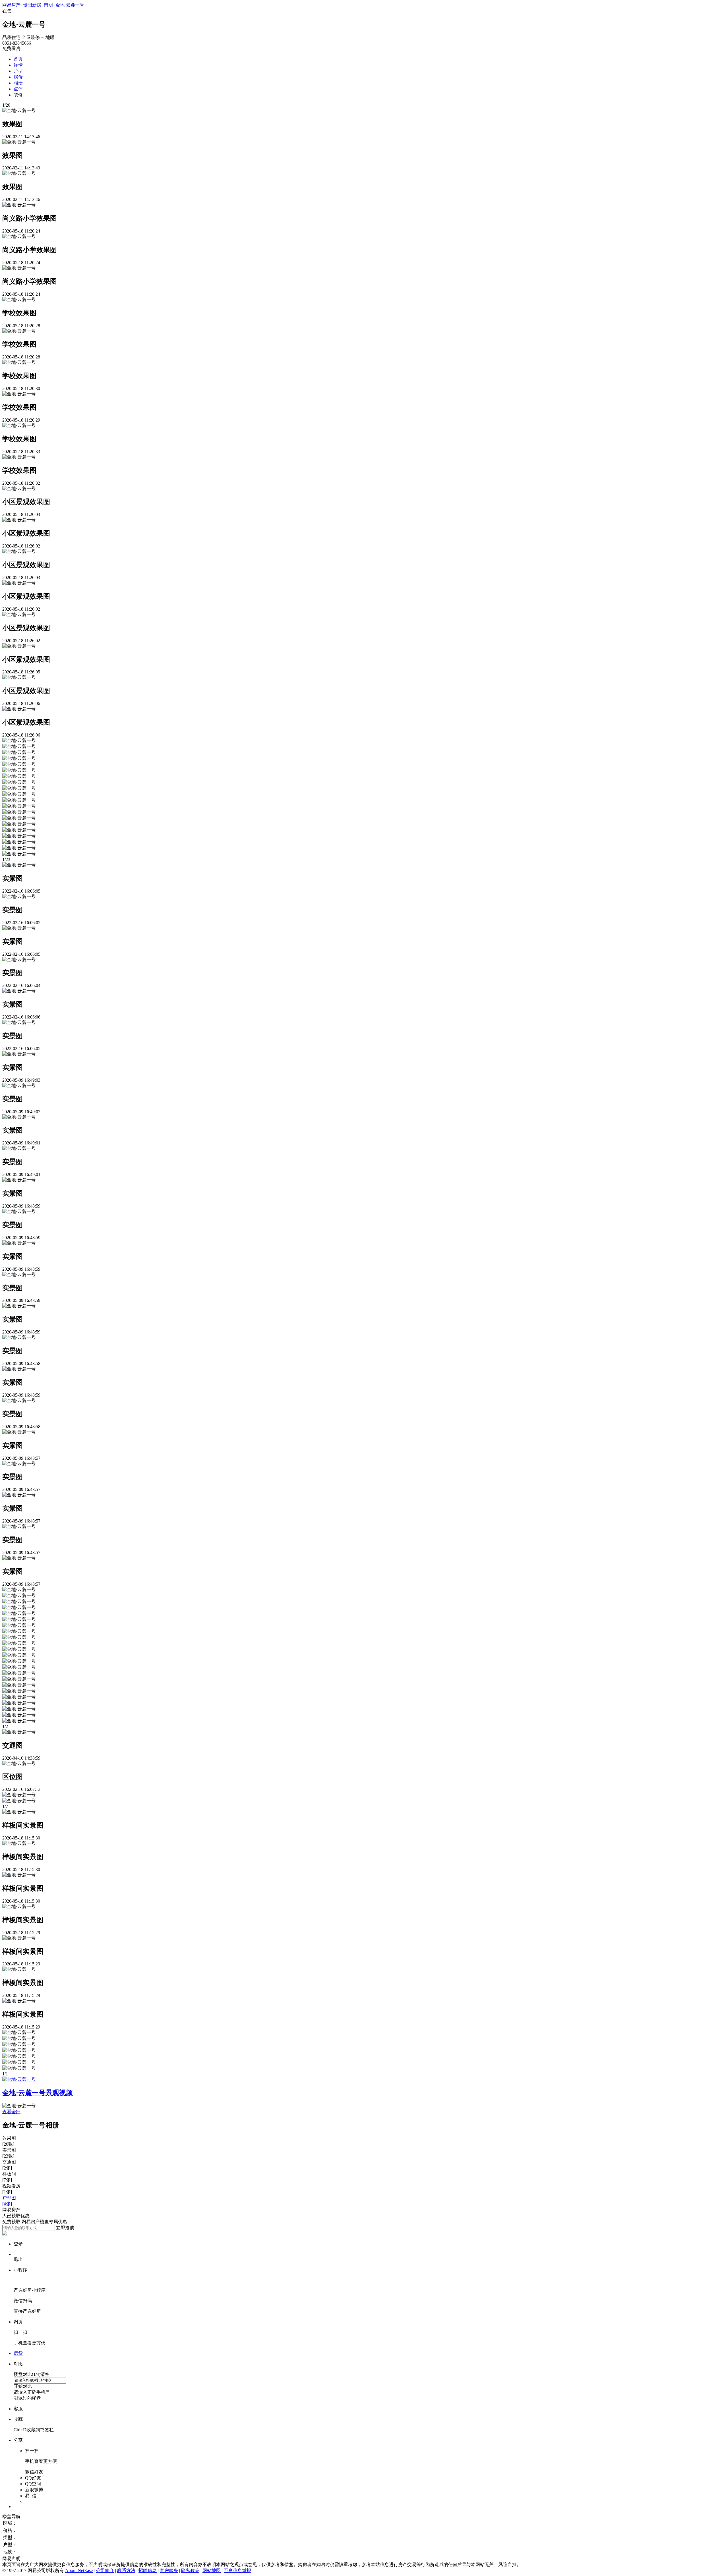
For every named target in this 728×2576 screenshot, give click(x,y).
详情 (18, 65)
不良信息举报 (237, 2570)
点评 (18, 89)
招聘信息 (148, 2570)
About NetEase (79, 2570)
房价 (18, 77)
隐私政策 (190, 2570)
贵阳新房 (32, 5)
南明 (48, 5)
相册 (18, 83)
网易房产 (11, 5)
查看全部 (11, 2112)
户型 (18, 71)
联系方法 (126, 2570)
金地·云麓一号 (70, 5)
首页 (18, 59)
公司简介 (105, 2570)
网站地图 (212, 2570)
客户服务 (169, 2570)
